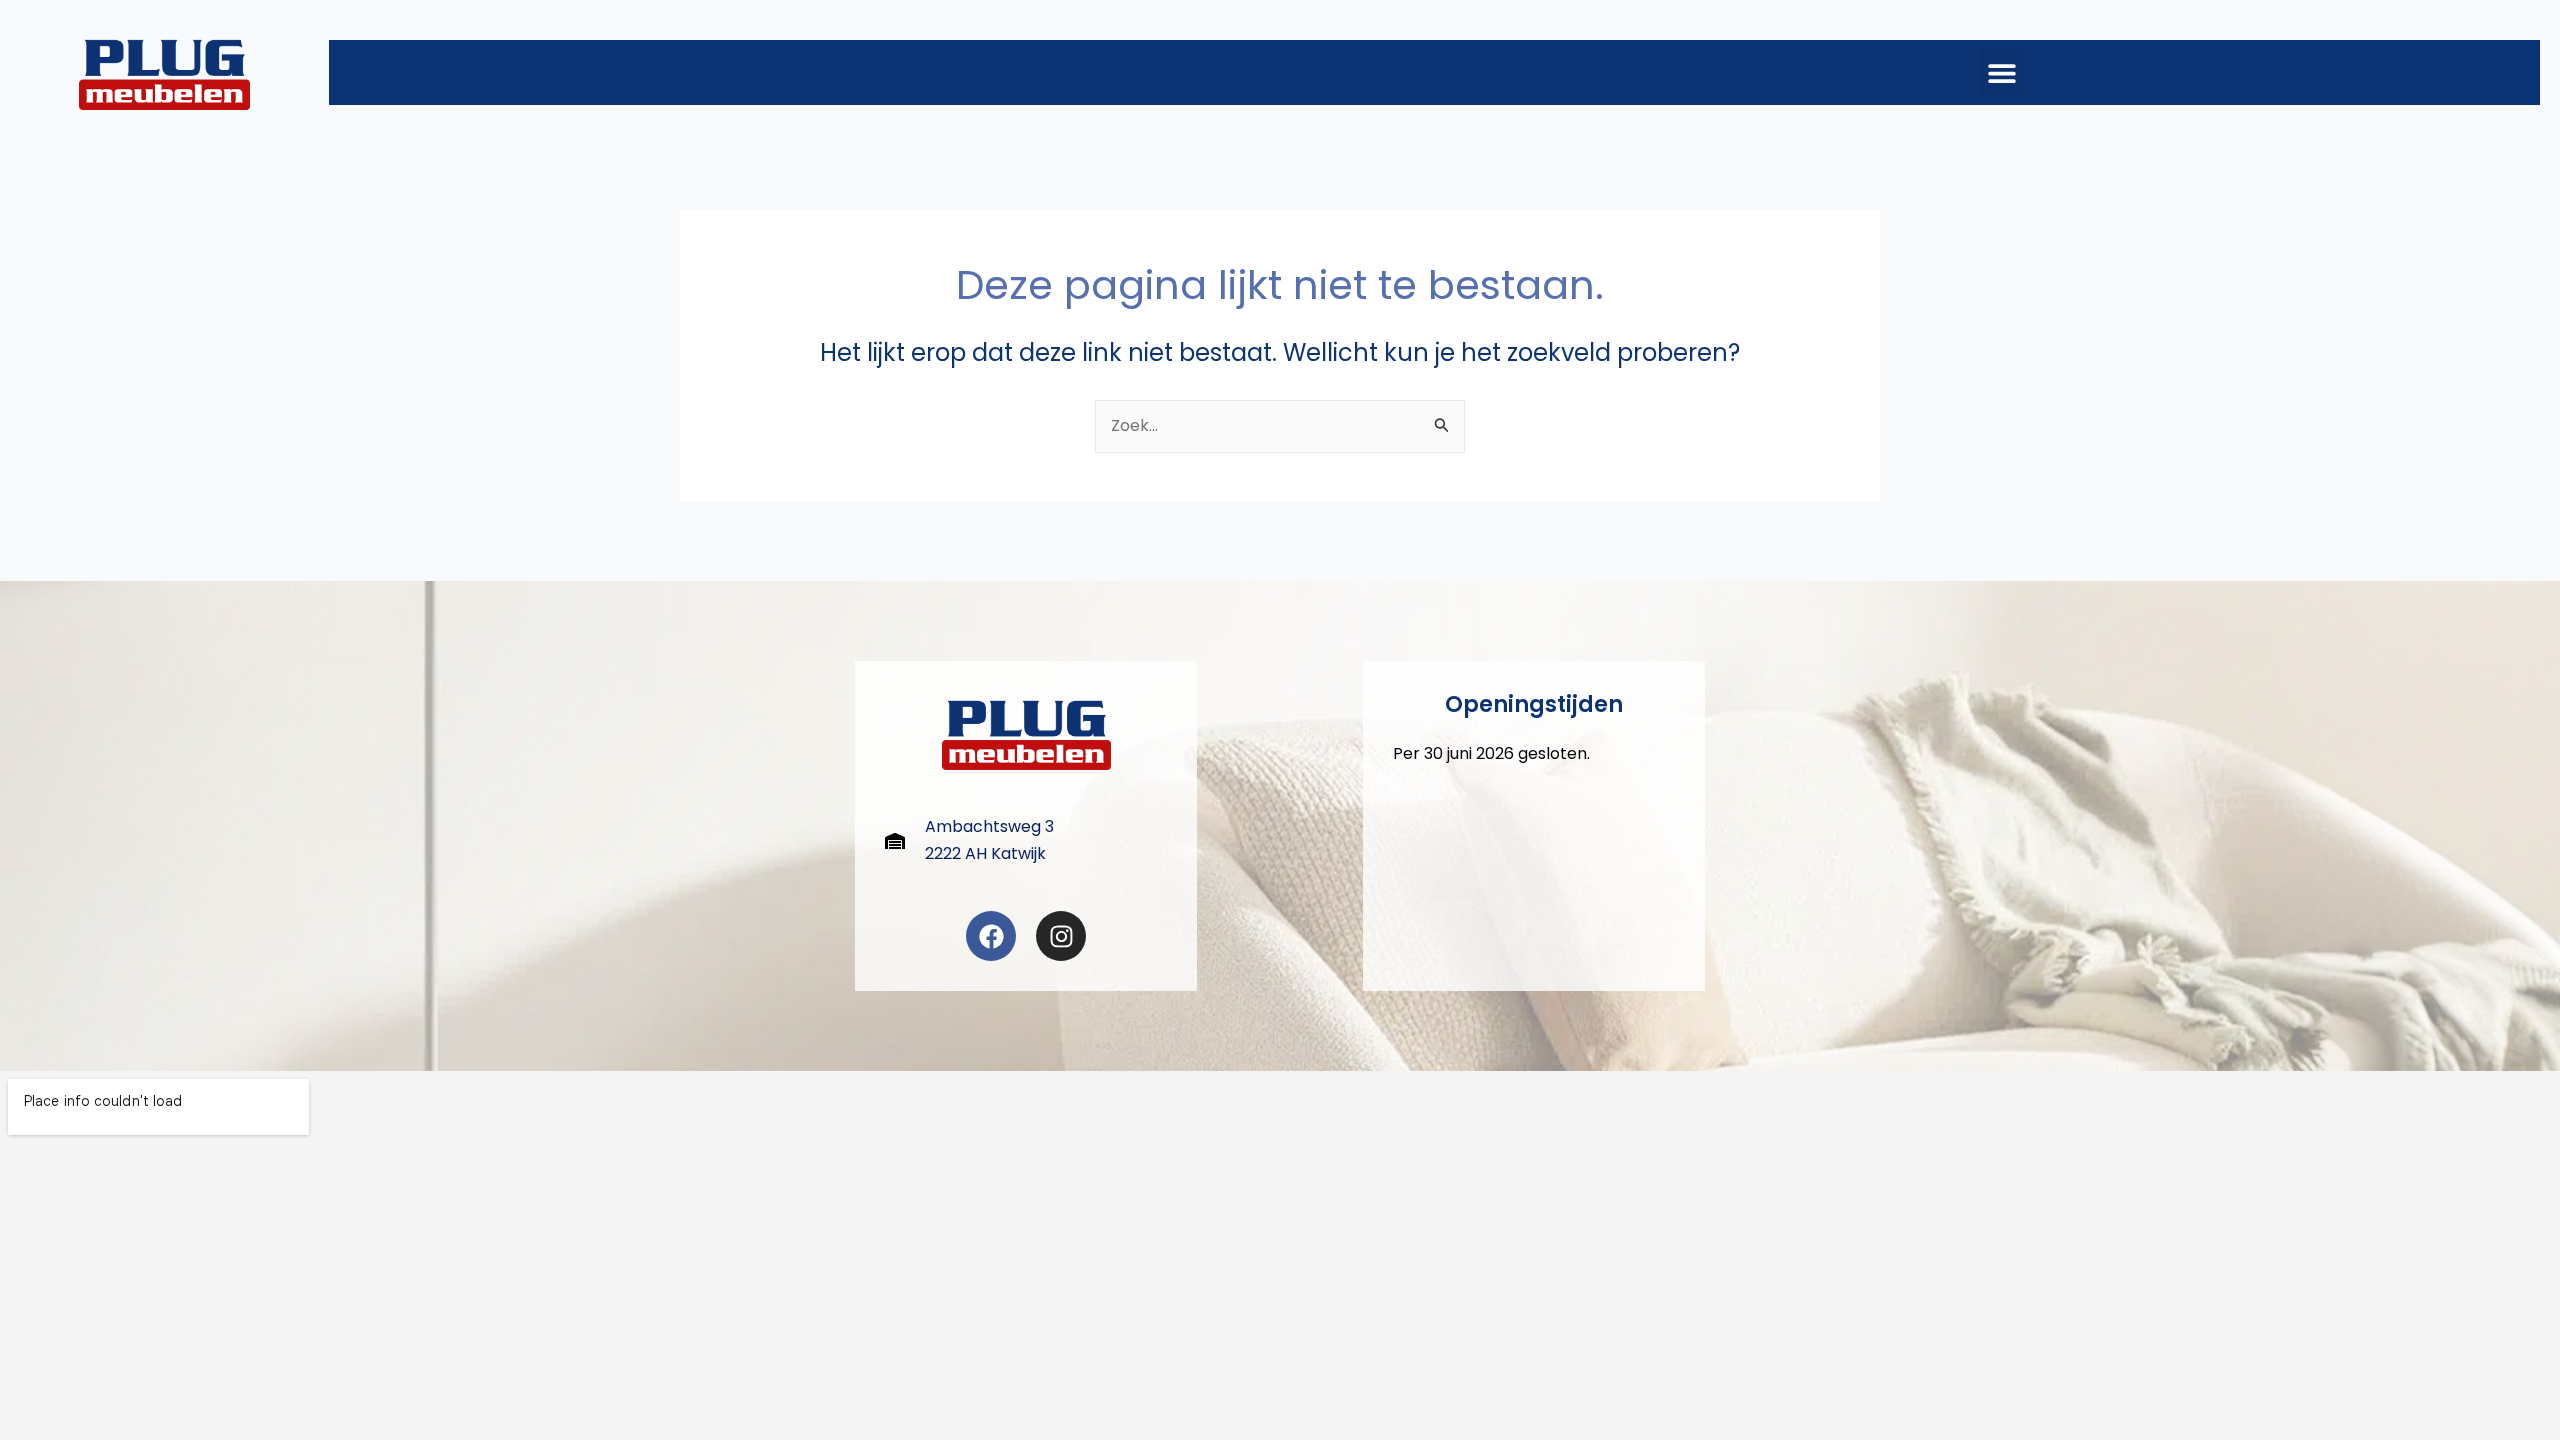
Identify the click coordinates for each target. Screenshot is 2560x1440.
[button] (2002, 72)
